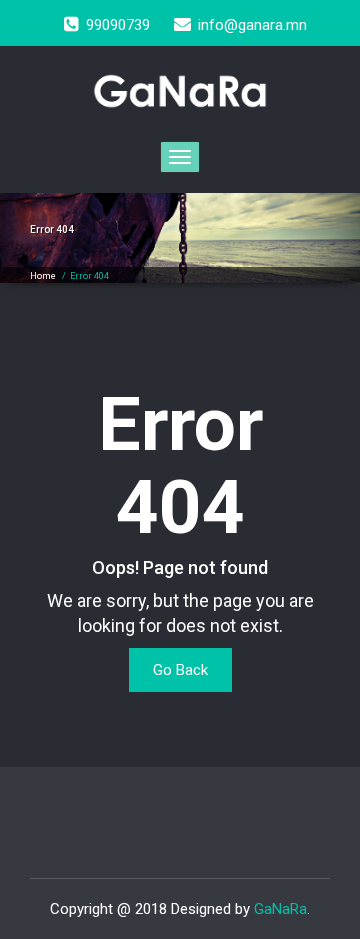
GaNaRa (280, 909)
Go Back (180, 670)
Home (43, 276)
